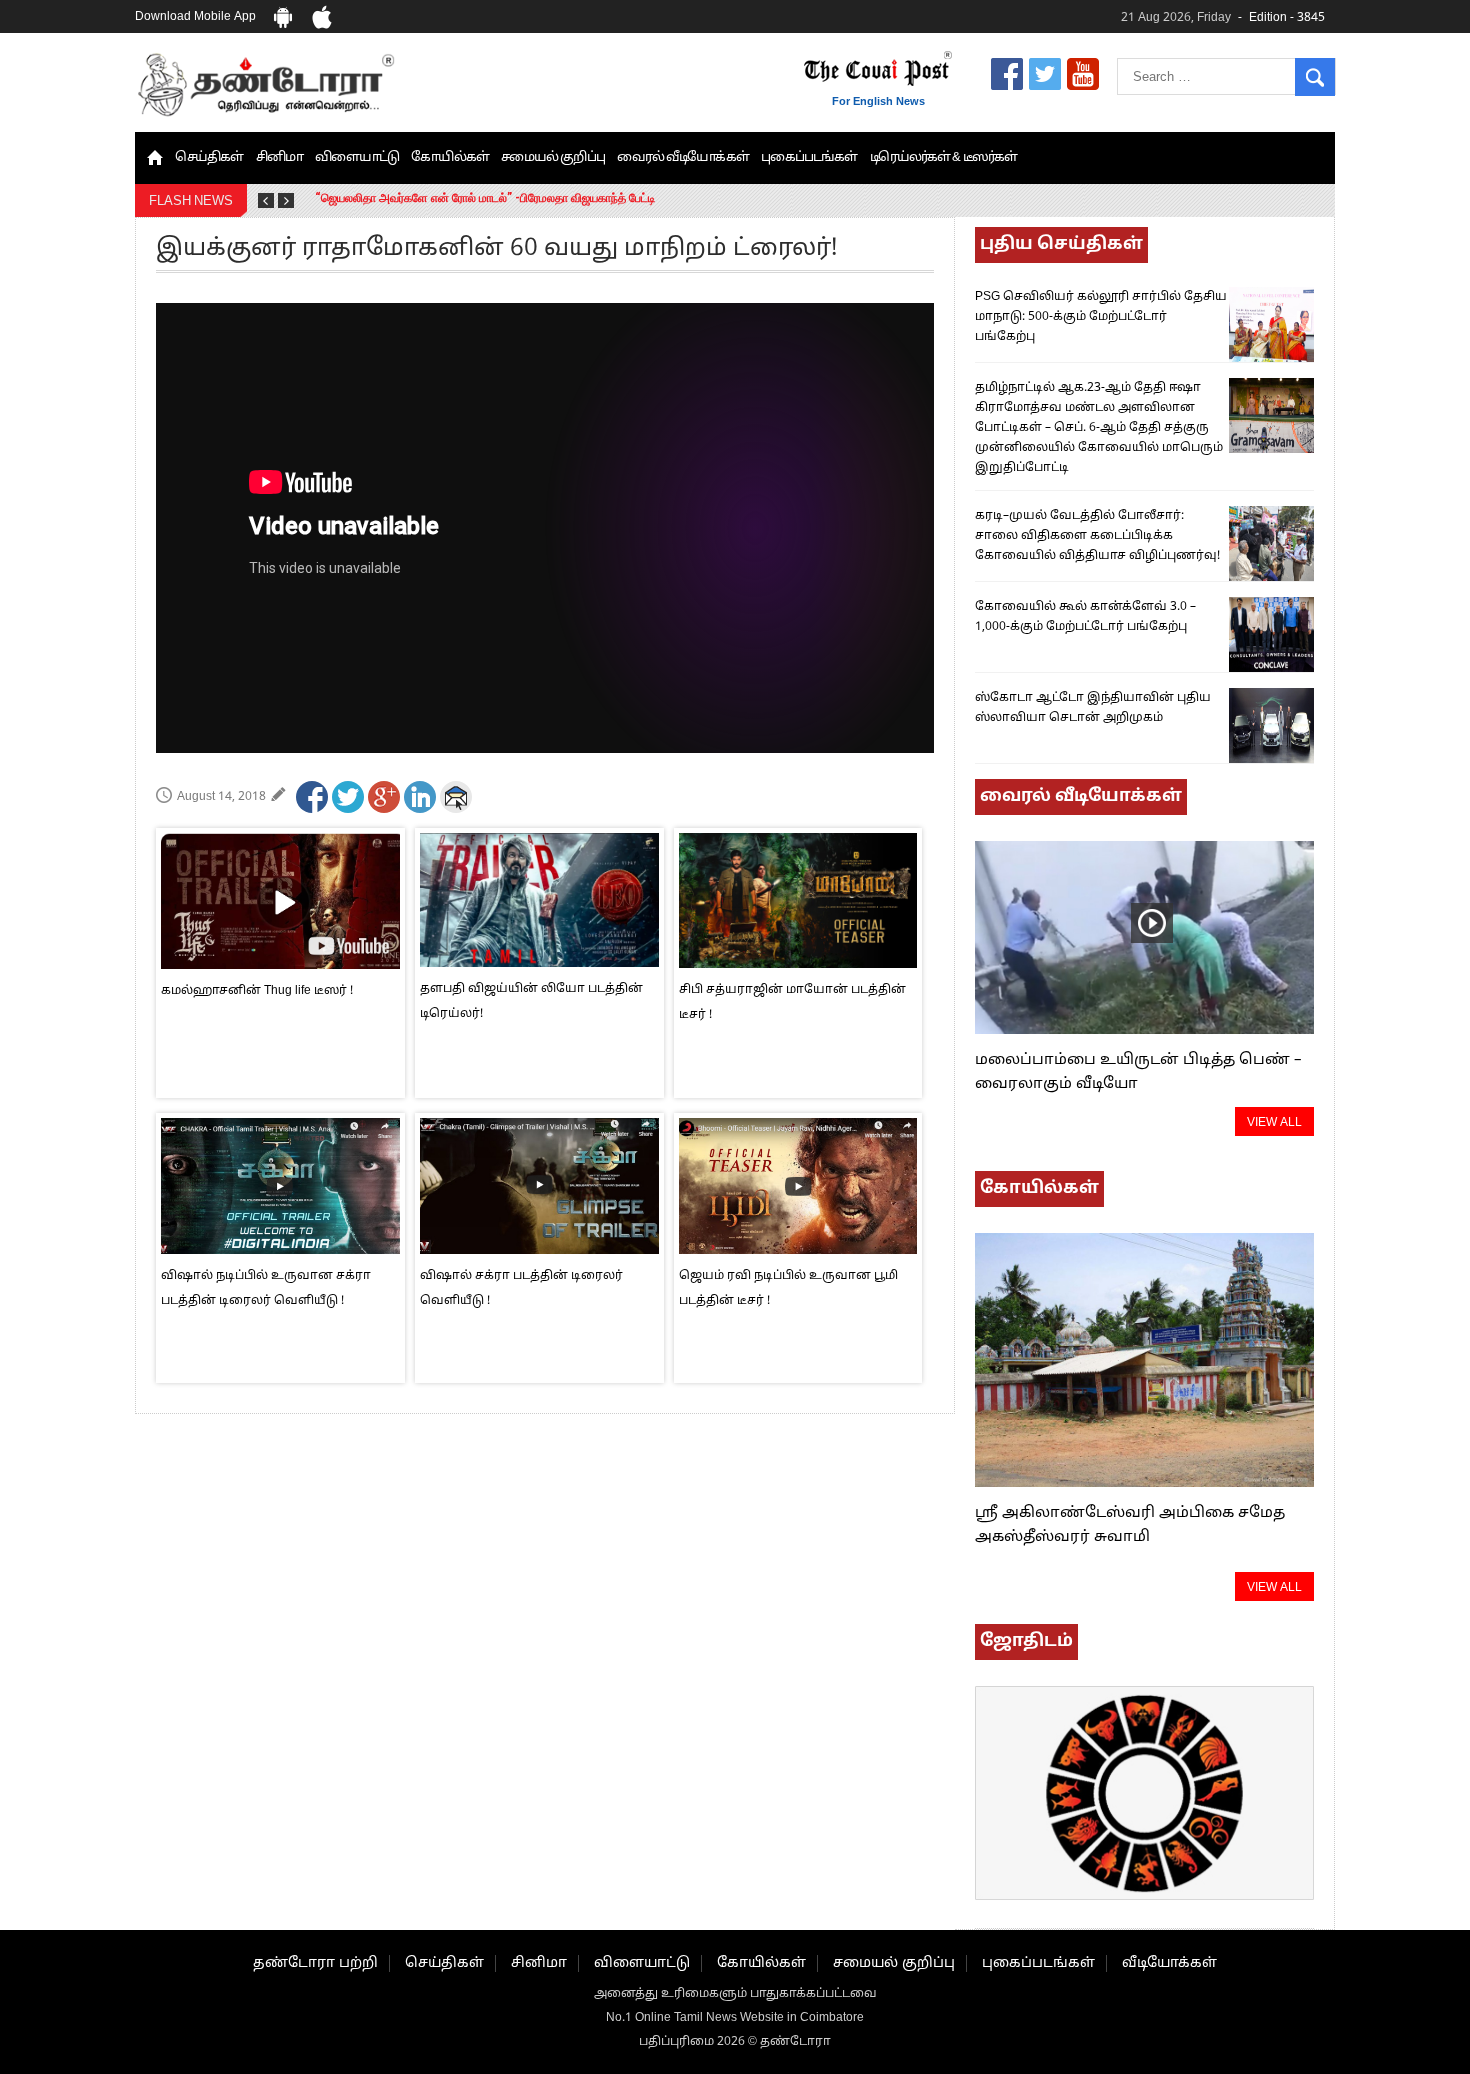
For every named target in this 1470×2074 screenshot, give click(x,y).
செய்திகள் (209, 158)
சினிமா (279, 158)
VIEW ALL (1274, 1123)
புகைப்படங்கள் (809, 158)
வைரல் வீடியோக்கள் (683, 158)
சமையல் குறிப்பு (553, 158)
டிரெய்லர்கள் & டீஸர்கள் (944, 158)
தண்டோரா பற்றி (315, 1963)
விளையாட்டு (357, 158)
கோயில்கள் (450, 158)
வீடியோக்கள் (1169, 1963)
